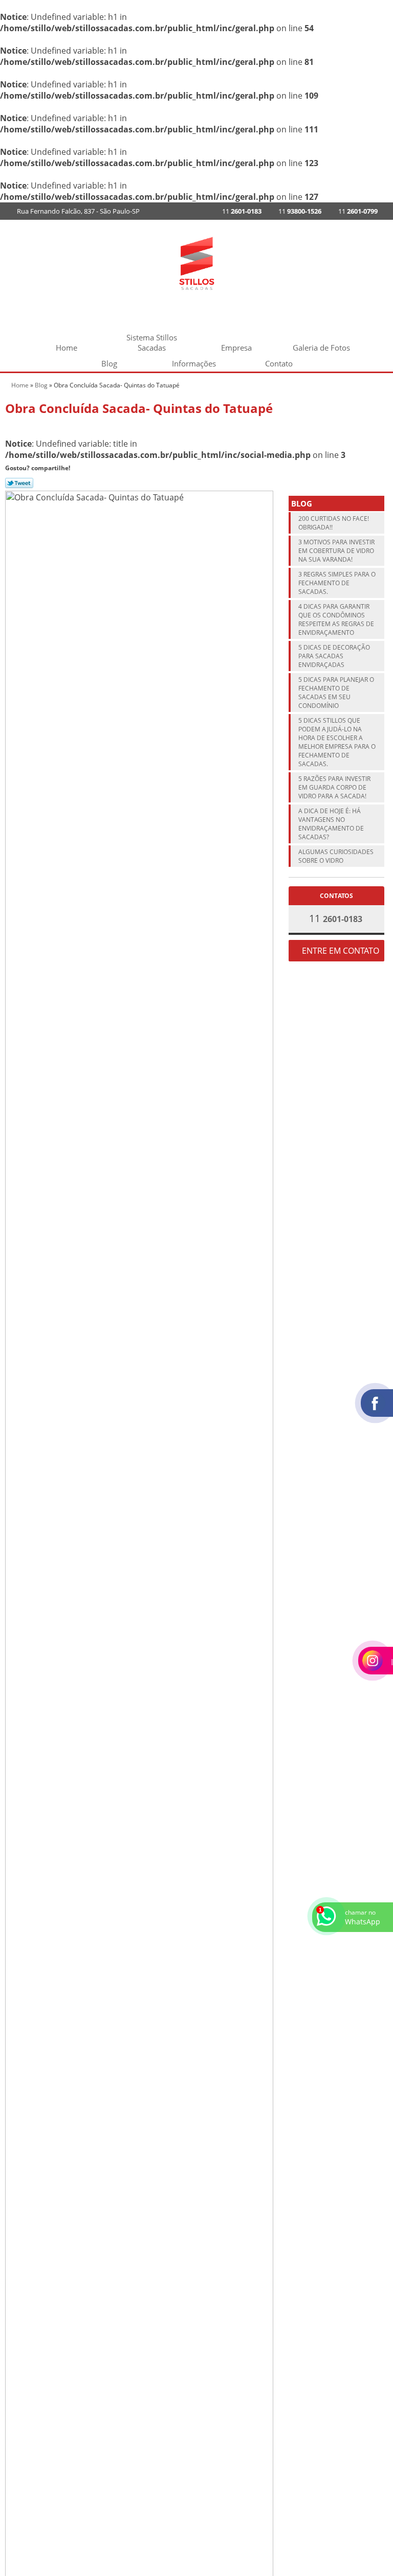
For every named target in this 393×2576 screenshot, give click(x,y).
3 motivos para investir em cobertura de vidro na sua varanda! (336, 551)
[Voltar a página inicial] (196, 262)
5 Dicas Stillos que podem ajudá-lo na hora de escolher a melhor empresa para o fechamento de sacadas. (337, 742)
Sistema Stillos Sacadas (152, 339)
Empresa (236, 348)
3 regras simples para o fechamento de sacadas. (337, 583)
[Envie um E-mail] (152, 211)
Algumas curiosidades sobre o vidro (336, 856)
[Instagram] (186, 211)
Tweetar (19, 483)
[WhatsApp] (169, 211)
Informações (194, 363)
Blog (109, 363)
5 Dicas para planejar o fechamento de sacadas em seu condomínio (336, 693)
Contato (279, 363)
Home (67, 348)
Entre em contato (340, 951)
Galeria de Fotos (321, 348)
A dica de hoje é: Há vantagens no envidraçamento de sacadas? (331, 824)
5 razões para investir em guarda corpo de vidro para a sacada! (334, 787)
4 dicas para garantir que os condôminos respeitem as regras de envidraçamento (336, 619)
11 (357, 211)
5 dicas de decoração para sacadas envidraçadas (334, 656)
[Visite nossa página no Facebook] (203, 211)
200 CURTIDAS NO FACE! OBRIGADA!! (334, 523)
